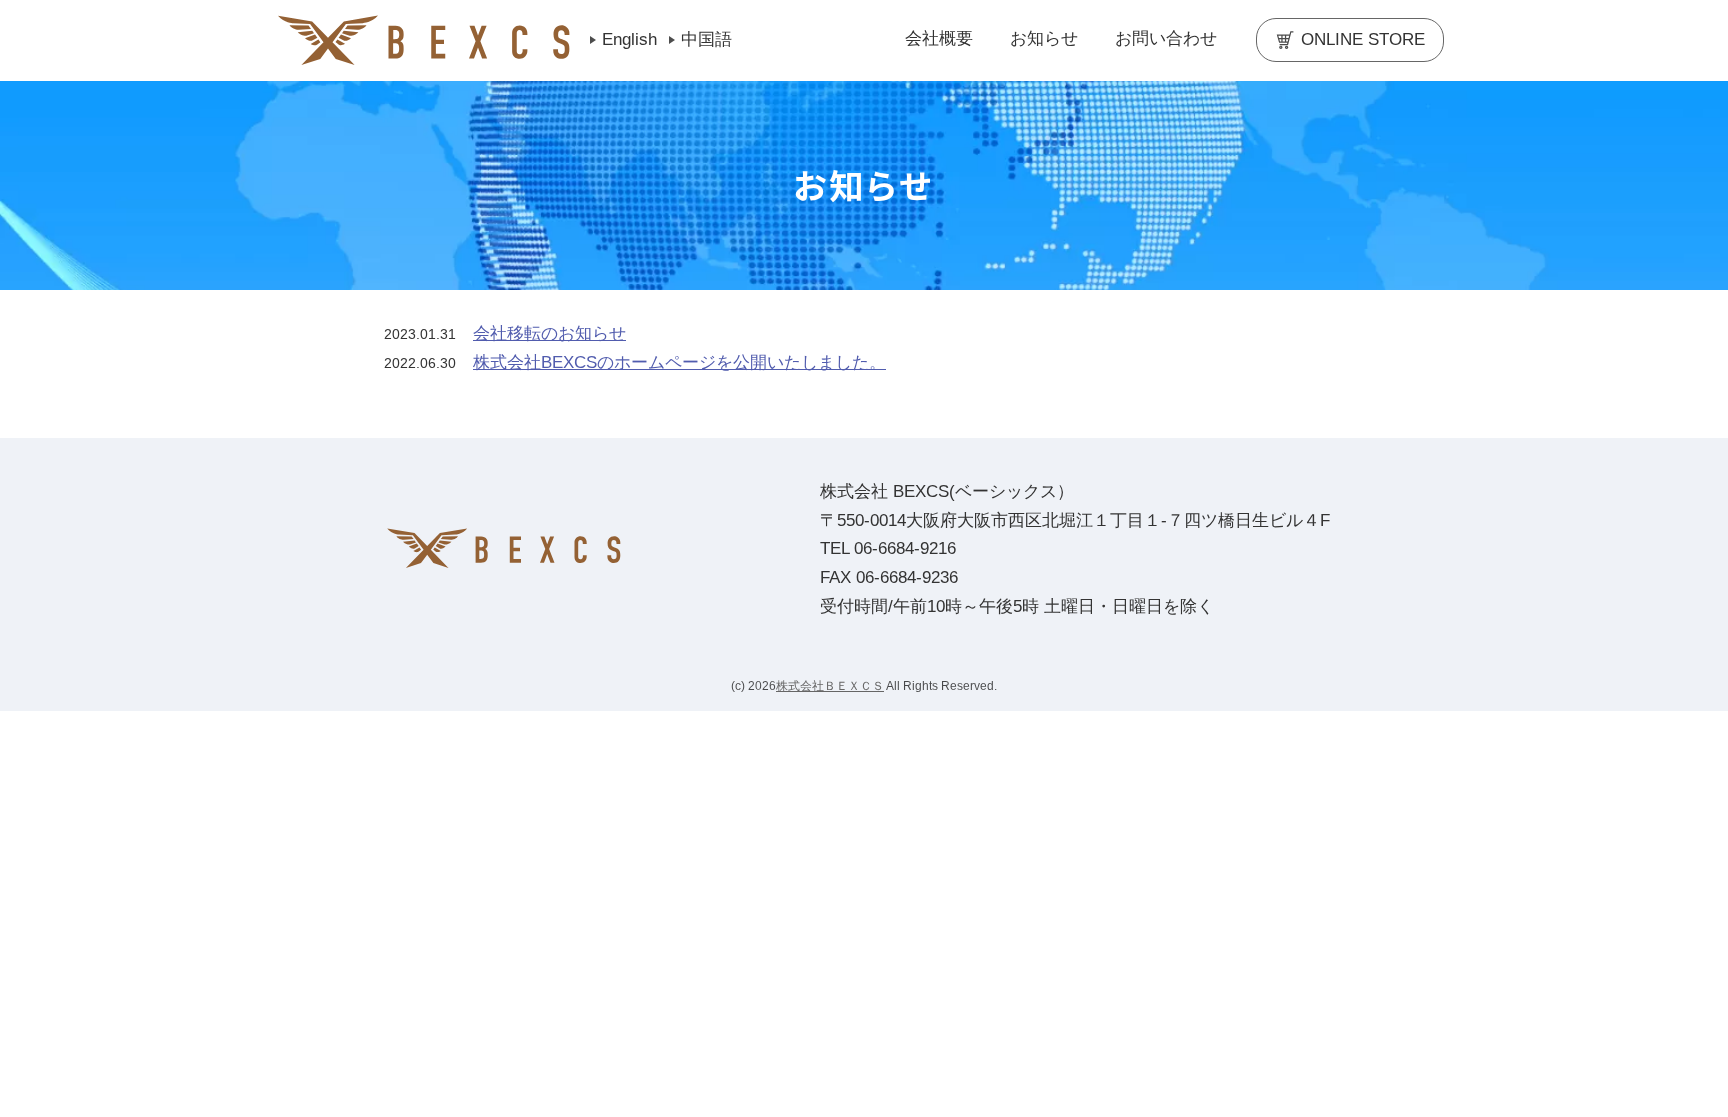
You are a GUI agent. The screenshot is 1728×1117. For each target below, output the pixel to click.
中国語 (706, 39)
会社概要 (939, 38)
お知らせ (1044, 38)
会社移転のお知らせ (549, 333)
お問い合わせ (1166, 38)
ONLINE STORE (1363, 39)
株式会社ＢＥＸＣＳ (830, 686)
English (629, 39)
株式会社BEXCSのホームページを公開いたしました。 (679, 362)
